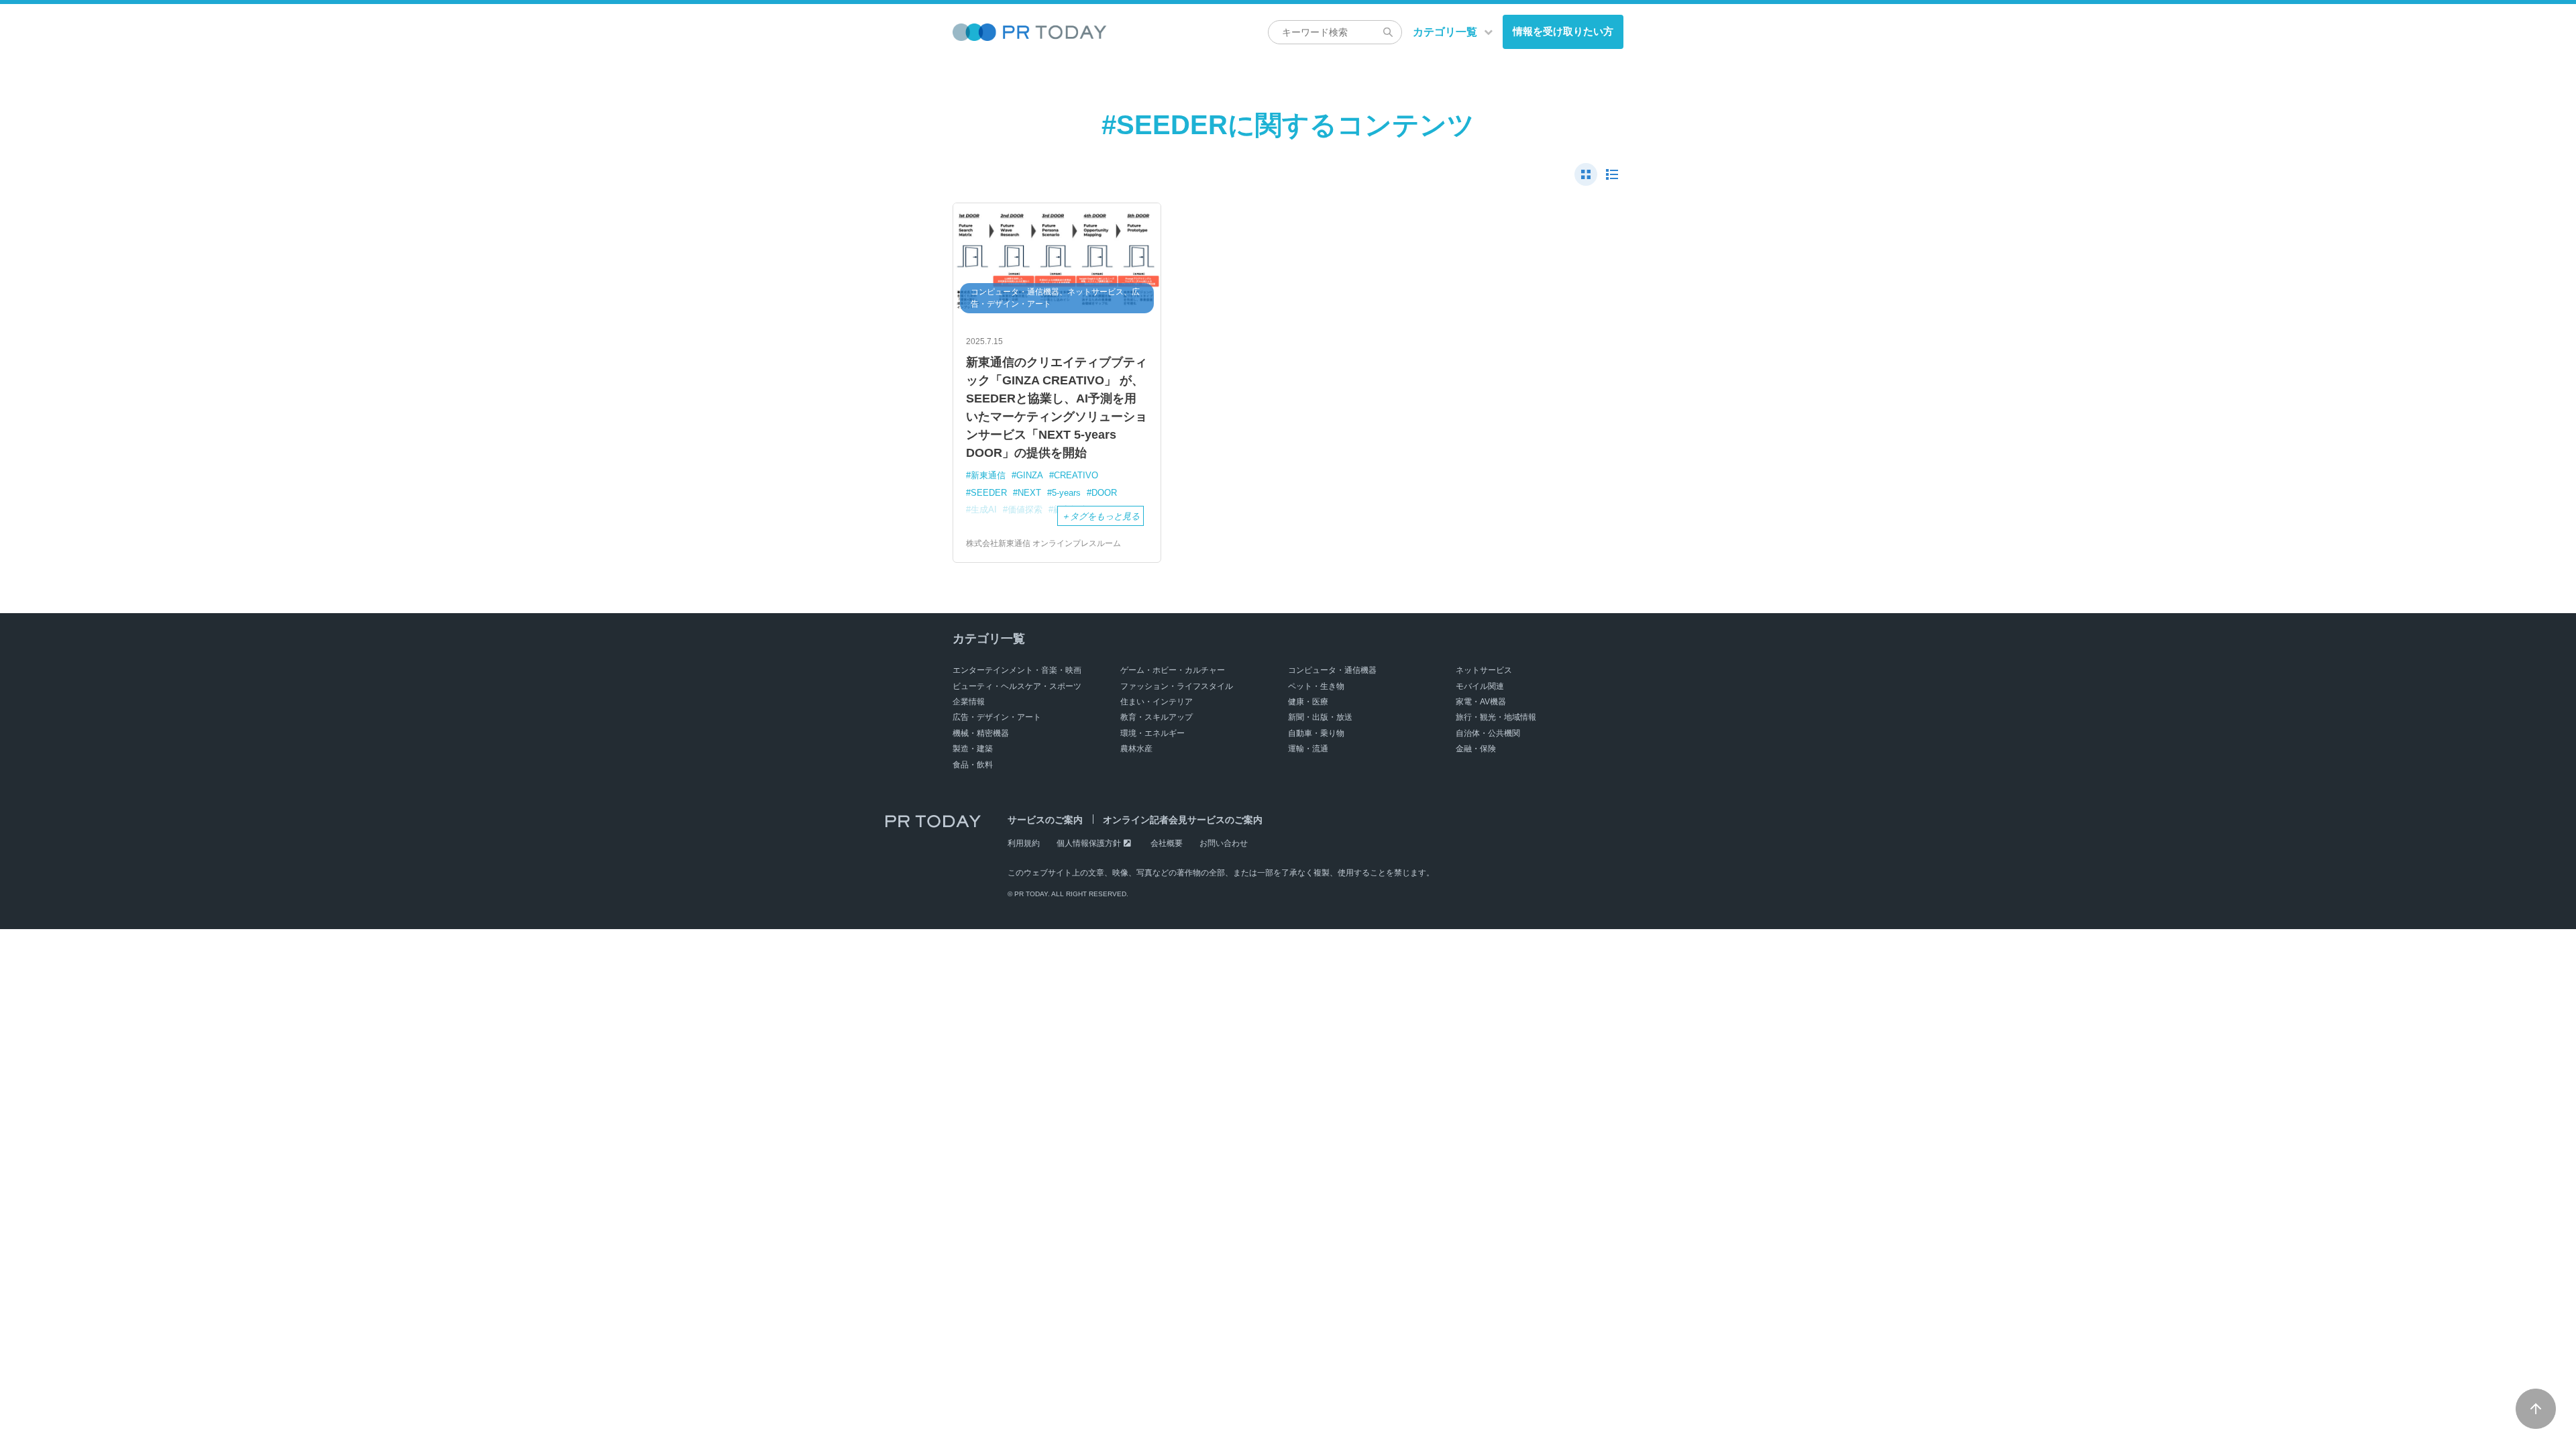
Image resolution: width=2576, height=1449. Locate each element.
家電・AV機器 (1481, 702)
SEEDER (989, 493)
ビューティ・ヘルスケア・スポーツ (1017, 686)
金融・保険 (1476, 749)
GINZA (1030, 475)
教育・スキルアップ (1157, 717)
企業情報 (969, 702)
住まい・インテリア (1157, 702)
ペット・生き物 (1316, 686)
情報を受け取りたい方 (1563, 31)
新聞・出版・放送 (1320, 717)
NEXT (1029, 493)
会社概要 (1167, 843)
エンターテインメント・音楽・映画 (1017, 670)
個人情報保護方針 (1089, 843)
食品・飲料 (973, 765)
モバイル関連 (1480, 686)
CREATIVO (1076, 475)
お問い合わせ (1224, 843)
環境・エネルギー (1152, 733)
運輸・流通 (1308, 749)
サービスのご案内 (1045, 820)
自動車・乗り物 (1316, 733)
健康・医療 (1308, 702)
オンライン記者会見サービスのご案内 (1183, 820)
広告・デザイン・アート (997, 717)
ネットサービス (1484, 670)
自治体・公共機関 (1488, 733)
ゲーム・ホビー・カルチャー (1173, 670)
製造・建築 (973, 749)
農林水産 (1136, 749)
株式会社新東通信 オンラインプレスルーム (1043, 543)
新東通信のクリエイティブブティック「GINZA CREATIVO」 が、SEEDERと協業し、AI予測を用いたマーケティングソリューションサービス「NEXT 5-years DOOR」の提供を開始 (1057, 408)
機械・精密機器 (981, 733)
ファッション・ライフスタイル (1177, 686)
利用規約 (1024, 843)
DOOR (1104, 493)
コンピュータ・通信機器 (1332, 670)
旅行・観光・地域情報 (1496, 717)
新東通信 (988, 475)
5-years (1066, 493)
